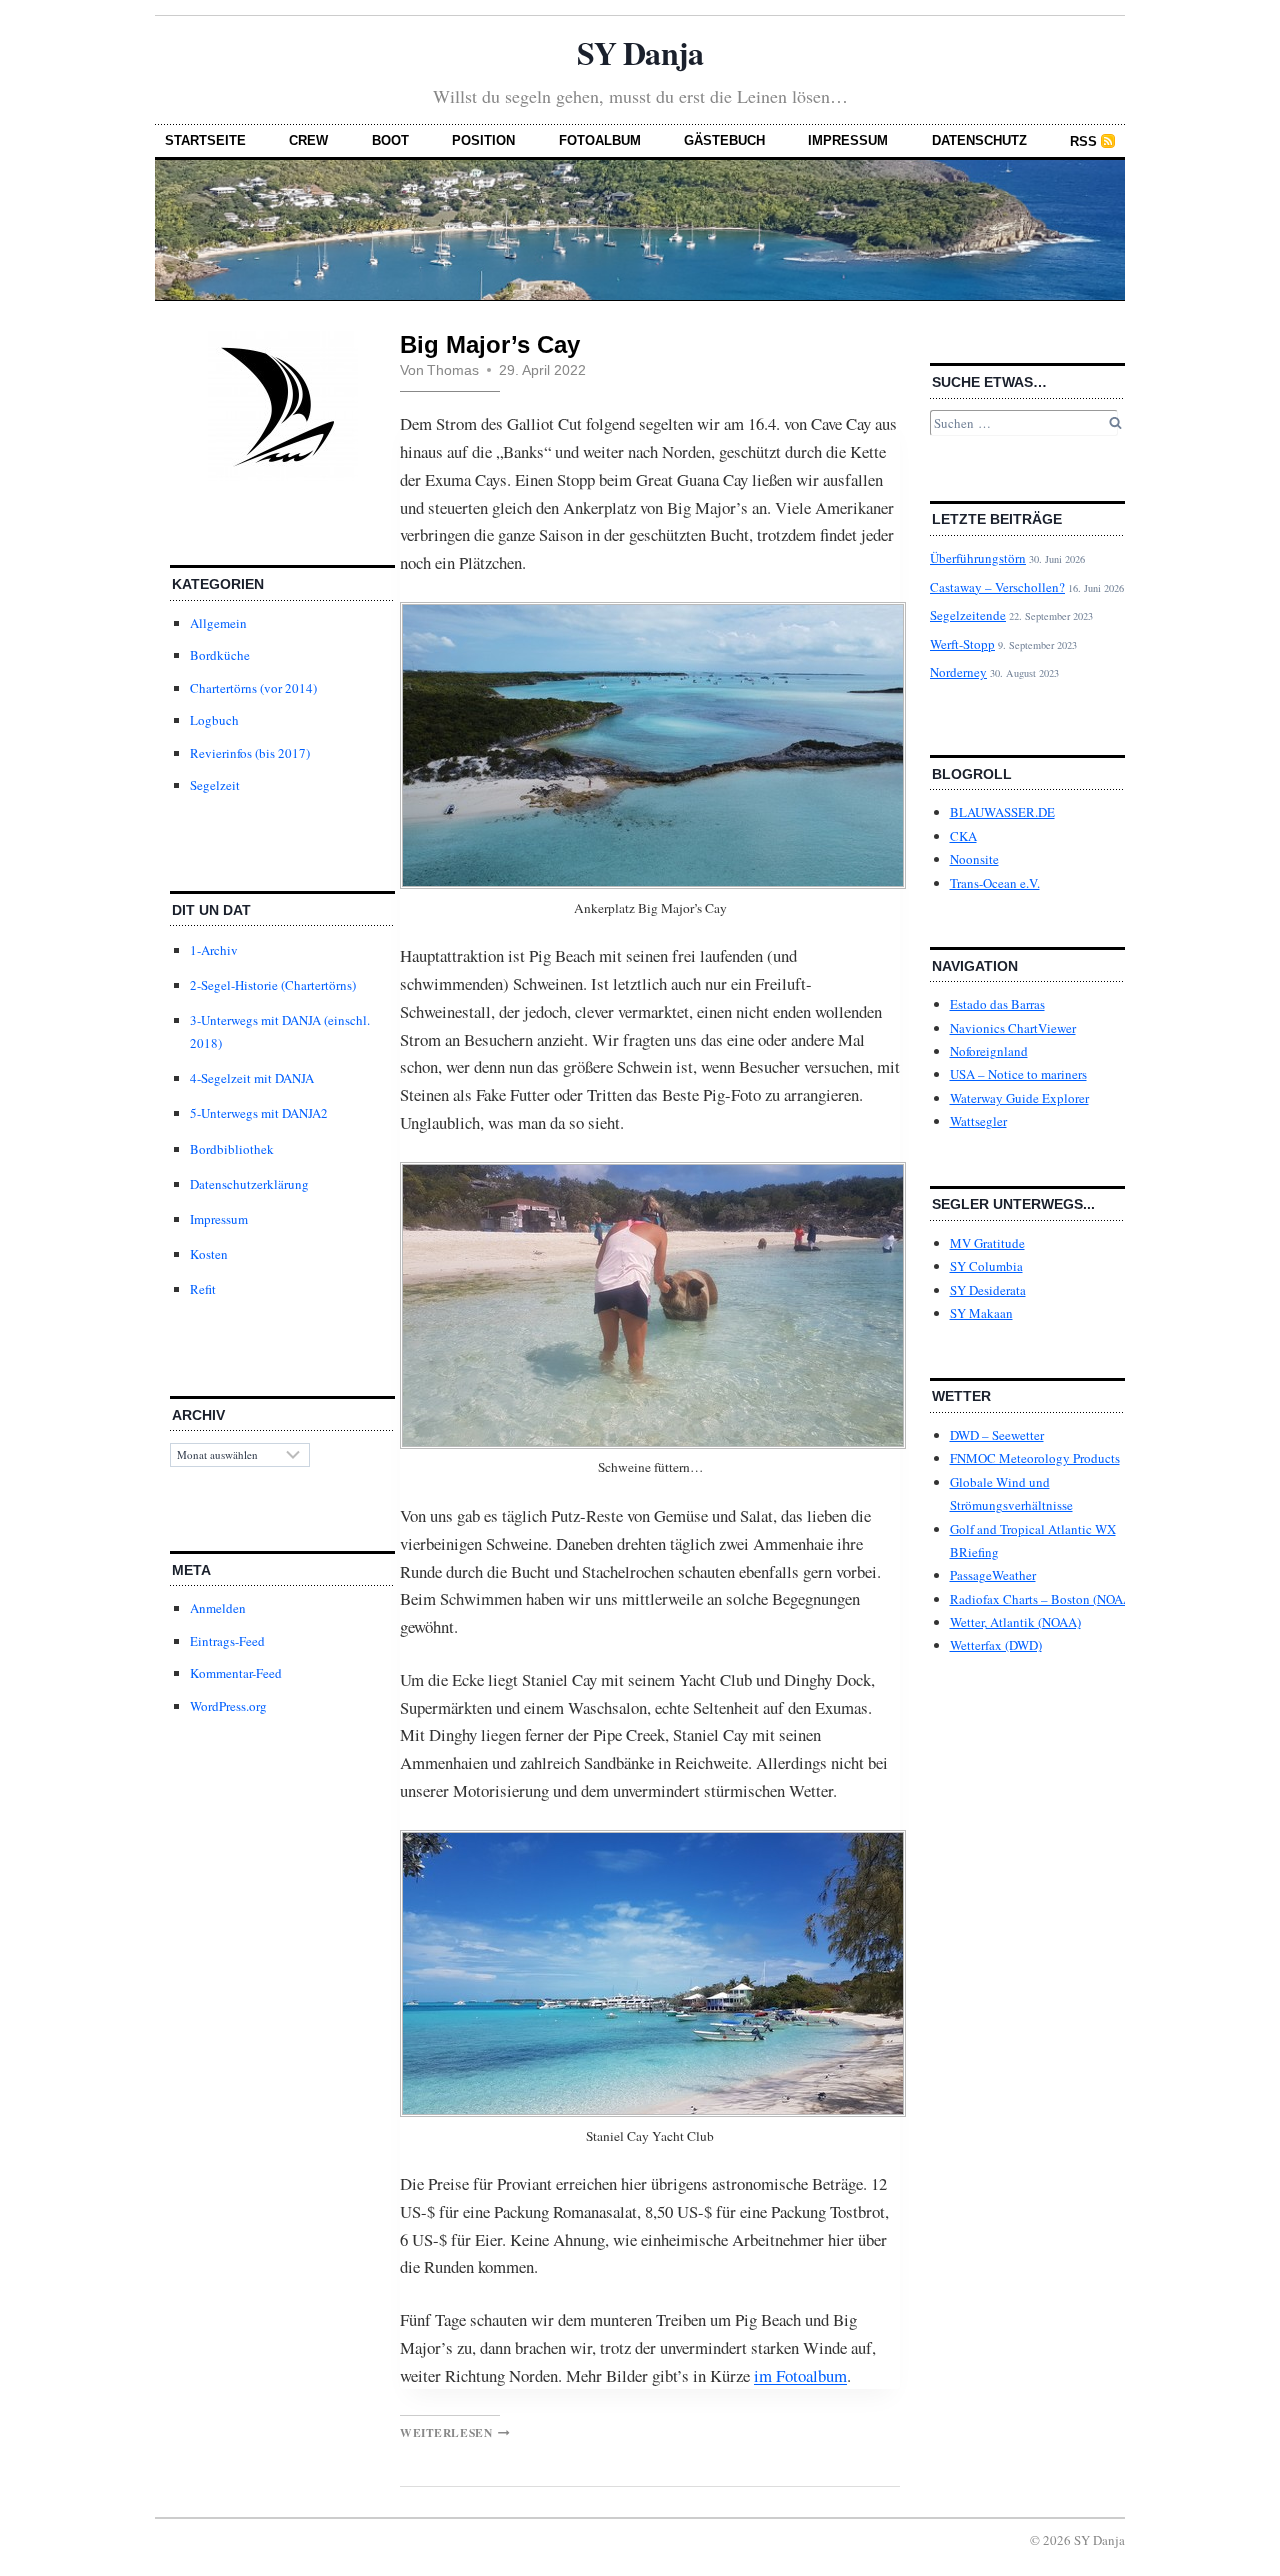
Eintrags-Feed (227, 1641)
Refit (203, 1289)
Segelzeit (215, 785)
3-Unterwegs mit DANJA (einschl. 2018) (280, 1031)
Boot (390, 140)
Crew (308, 140)
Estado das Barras (997, 1004)
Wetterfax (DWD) (996, 1645)
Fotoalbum (600, 140)
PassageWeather (993, 1575)
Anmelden (218, 1608)
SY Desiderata (988, 1290)
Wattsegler (978, 1121)
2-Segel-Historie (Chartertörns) (273, 985)
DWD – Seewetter (997, 1435)
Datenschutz (979, 140)
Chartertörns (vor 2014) (253, 688)
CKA (963, 836)
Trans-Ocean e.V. (995, 883)
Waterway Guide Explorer (1019, 1098)
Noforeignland (989, 1051)
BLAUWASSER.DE (1002, 812)
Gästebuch (724, 140)
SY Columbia (986, 1266)
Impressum (848, 140)
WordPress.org (228, 1706)
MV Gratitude (987, 1243)
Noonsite (974, 859)
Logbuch (214, 720)
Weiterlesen (455, 2432)
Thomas (453, 370)
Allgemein (218, 623)
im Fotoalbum (800, 2375)
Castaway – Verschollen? (997, 587)
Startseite (205, 140)
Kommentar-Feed (236, 1673)
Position (483, 140)
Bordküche (220, 655)
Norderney (958, 672)
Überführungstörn (978, 558)
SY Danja (639, 52)
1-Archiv (214, 950)
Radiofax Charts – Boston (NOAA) (1043, 1599)
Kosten (209, 1254)
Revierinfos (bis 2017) (250, 753)
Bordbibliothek (232, 1149)
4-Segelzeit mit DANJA (252, 1078)
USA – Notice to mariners (1018, 1074)
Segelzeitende (968, 615)
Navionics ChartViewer (1013, 1028)
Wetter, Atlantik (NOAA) (1015, 1622)
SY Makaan (981, 1313)
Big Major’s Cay (490, 344)
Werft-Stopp (962, 644)
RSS (1083, 141)
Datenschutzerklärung (249, 1184)
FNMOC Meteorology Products (1035, 1458)
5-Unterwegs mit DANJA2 (259, 1113)
